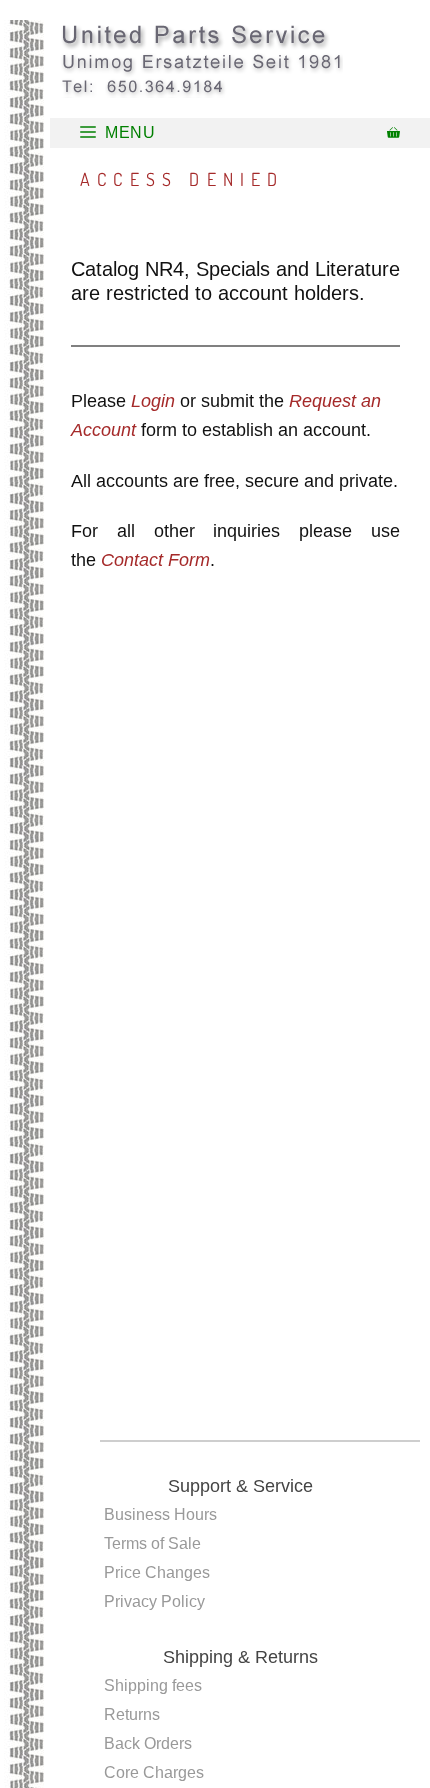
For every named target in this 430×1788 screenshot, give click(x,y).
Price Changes (157, 1572)
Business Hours (160, 1514)
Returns (132, 1714)
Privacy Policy (154, 1601)
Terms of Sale (152, 1543)
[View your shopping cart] (393, 133)
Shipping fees (153, 1685)
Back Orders (148, 1743)
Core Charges (154, 1772)
